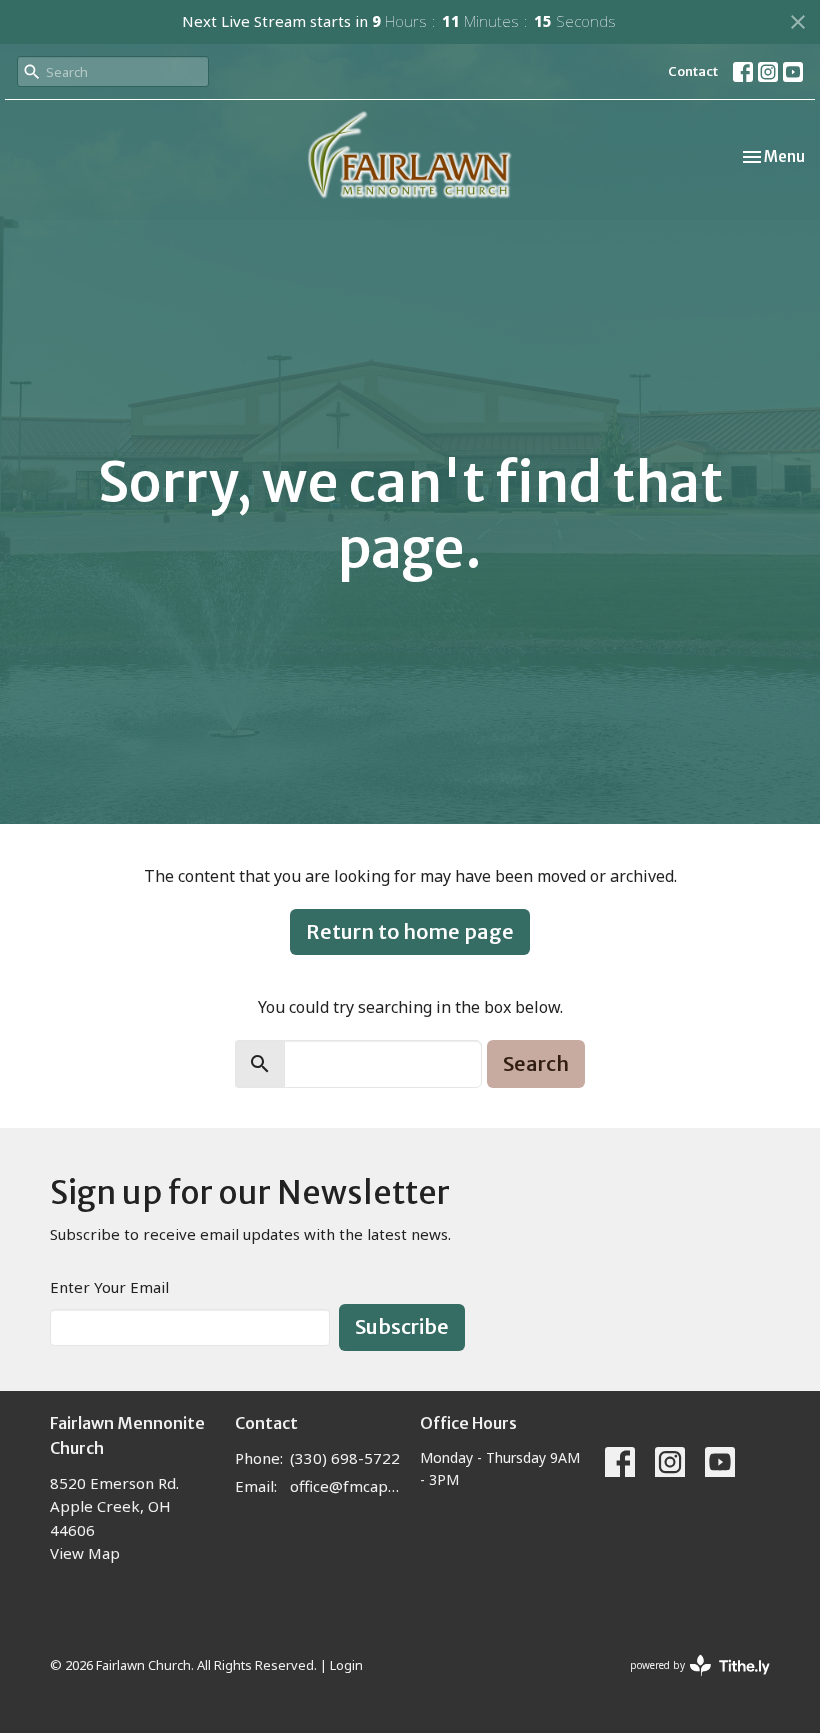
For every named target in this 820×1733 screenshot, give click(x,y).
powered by (689, 1682)
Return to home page (410, 931)
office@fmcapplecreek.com (345, 1486)
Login (346, 1665)
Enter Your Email (109, 1287)
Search (536, 1063)
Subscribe (402, 1326)
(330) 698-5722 (345, 1458)
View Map (85, 1553)
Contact (693, 71)
